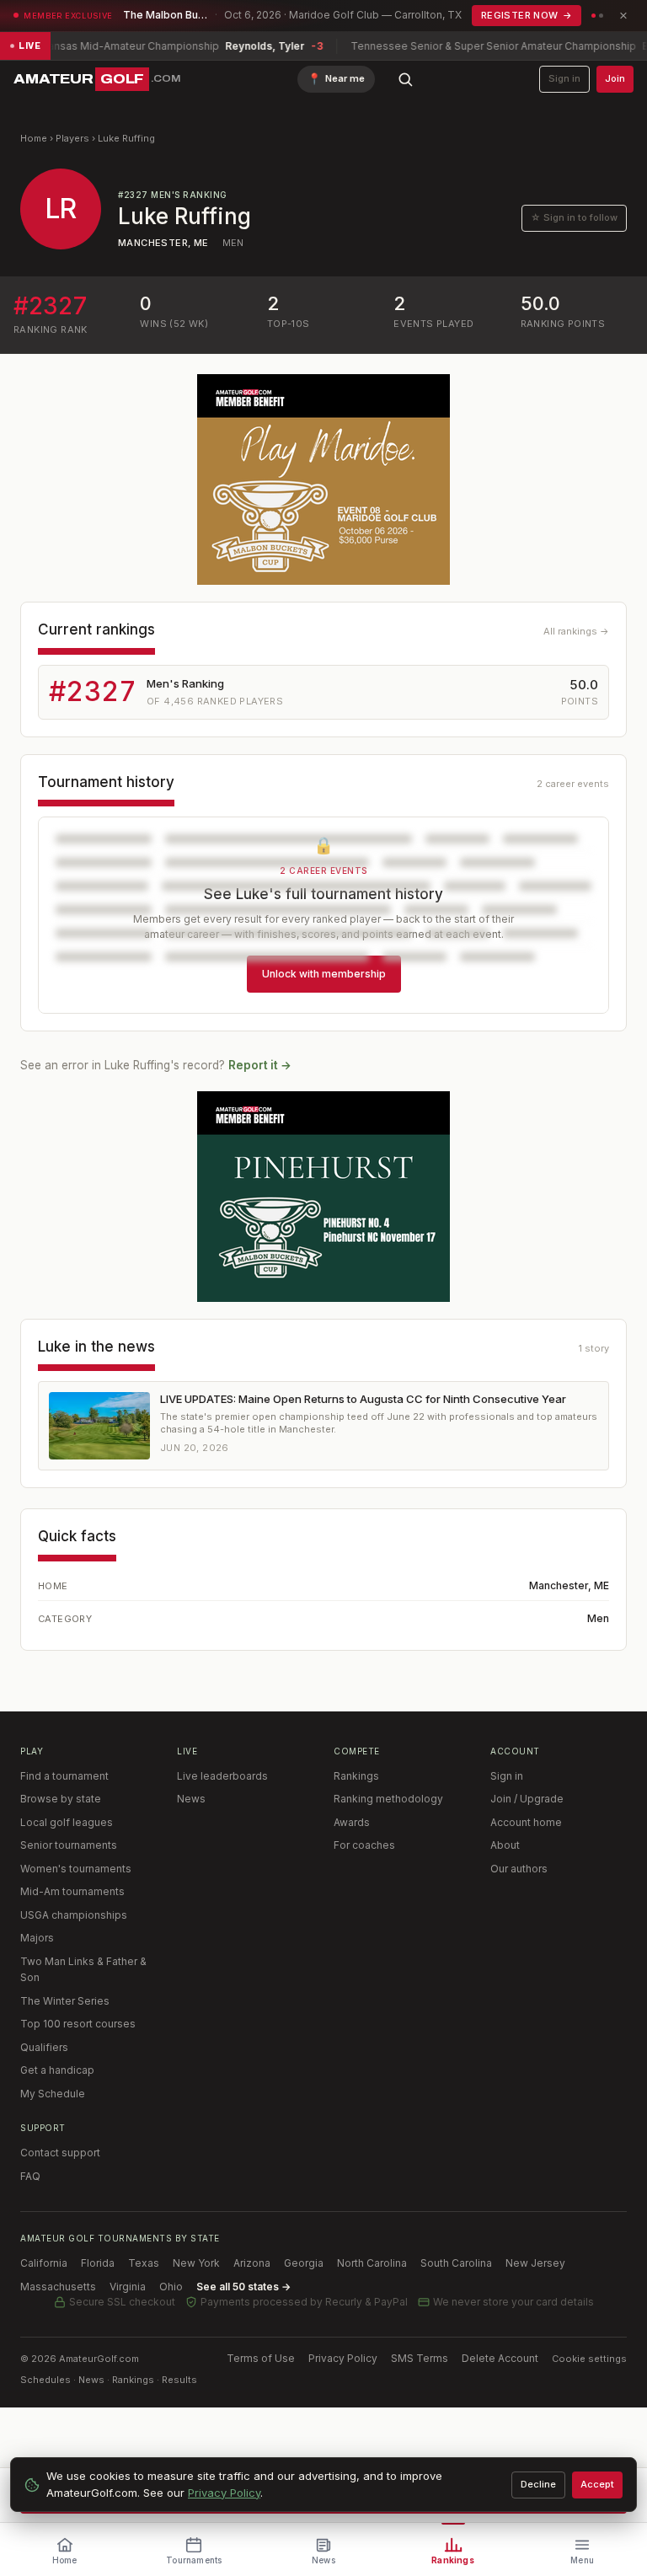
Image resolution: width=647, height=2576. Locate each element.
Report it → (260, 1065)
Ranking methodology (388, 1799)
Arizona (252, 2263)
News (191, 1799)
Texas (144, 2263)
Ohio (171, 2287)
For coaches (364, 1845)
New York (196, 2263)
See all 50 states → (243, 2287)
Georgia (304, 2263)
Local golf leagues (67, 1822)
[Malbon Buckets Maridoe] (323, 479)
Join (615, 78)
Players (72, 138)
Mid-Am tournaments (72, 1891)
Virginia (128, 2287)
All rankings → (576, 631)
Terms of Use (261, 2358)
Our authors (519, 1869)
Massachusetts (58, 2287)
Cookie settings (589, 2359)
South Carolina (456, 2263)
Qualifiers (44, 2047)
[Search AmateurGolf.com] (405, 79)
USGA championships (74, 1915)
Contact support (60, 2153)
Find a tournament (64, 1776)
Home (34, 138)
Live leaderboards (222, 1776)
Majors (37, 1938)
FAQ (30, 2176)
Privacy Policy (343, 2358)
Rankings (356, 1776)
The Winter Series (65, 2001)
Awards (352, 1822)
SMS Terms (420, 2358)
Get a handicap (57, 2070)
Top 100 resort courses (78, 2024)
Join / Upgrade (527, 1799)
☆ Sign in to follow (574, 217)
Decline (538, 2484)
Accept (597, 2484)
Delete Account (500, 2358)
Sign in (564, 78)
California (44, 2263)
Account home (526, 1822)
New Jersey (535, 2263)
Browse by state (61, 1799)
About (505, 1845)
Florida (98, 2263)
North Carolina (372, 2263)
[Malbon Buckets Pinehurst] (323, 1197)
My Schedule (53, 2094)
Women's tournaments (76, 1869)
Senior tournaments (69, 1845)
